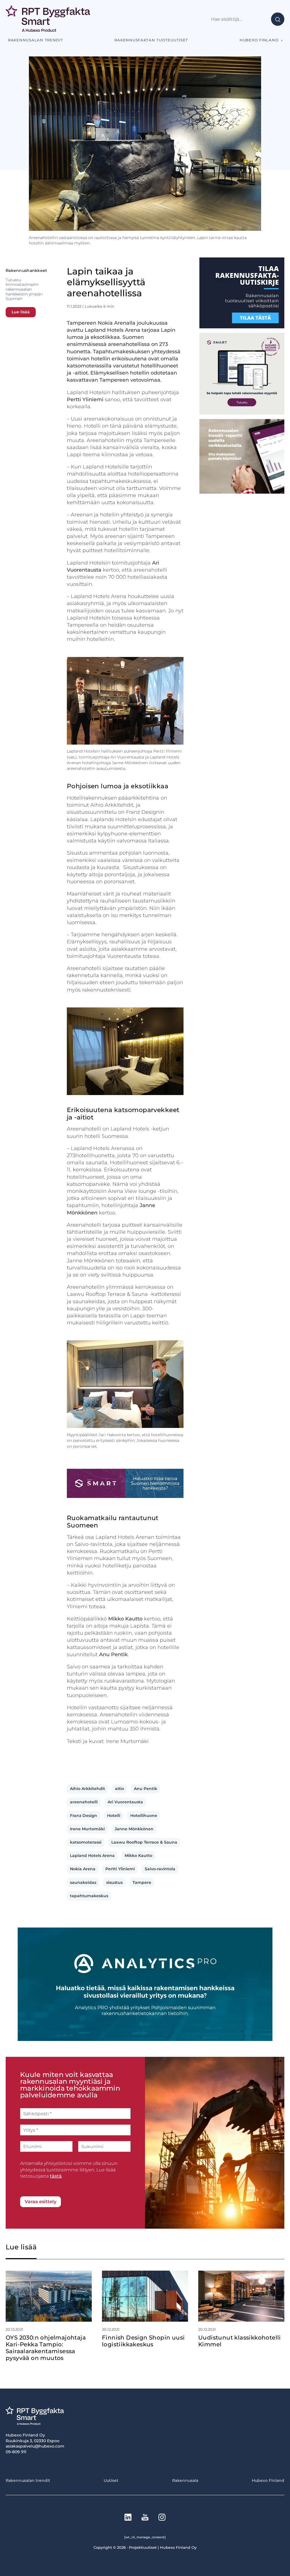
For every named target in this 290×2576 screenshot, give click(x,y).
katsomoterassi (86, 1842)
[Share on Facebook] (70, 1762)
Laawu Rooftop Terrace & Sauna (144, 1842)
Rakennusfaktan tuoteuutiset (151, 40)
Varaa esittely (40, 2202)
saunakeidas (83, 1882)
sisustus (114, 1882)
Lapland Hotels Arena (92, 1856)
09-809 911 (16, 2452)
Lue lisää (21, 312)
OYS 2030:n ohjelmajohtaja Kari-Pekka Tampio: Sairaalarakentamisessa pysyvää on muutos (46, 2348)
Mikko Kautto (138, 1856)
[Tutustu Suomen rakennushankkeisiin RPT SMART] (125, 1496)
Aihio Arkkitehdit (88, 1789)
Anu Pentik (146, 1789)
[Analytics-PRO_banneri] (145, 2039)
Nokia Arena (83, 1869)
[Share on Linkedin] (114, 1762)
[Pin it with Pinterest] (103, 1762)
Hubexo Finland (259, 40)
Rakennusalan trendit (36, 40)
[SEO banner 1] (242, 413)
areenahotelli (84, 1802)
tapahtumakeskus (89, 1896)
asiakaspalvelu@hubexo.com (35, 2446)
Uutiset (111, 2480)
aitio (120, 1789)
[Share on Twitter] (81, 1762)
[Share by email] (125, 1762)
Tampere (142, 1882)
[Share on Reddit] (92, 1762)
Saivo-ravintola (160, 1869)
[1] (242, 327)
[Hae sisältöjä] (242, 19)
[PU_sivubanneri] (242, 492)
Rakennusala (185, 2480)
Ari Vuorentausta (125, 1802)
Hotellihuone (144, 1816)
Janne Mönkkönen (134, 1829)
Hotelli (114, 1816)
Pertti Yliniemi (120, 1869)
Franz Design (84, 1816)
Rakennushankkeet (26, 271)
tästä (56, 2176)
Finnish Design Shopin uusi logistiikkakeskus (143, 2341)
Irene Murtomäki (87, 1829)
